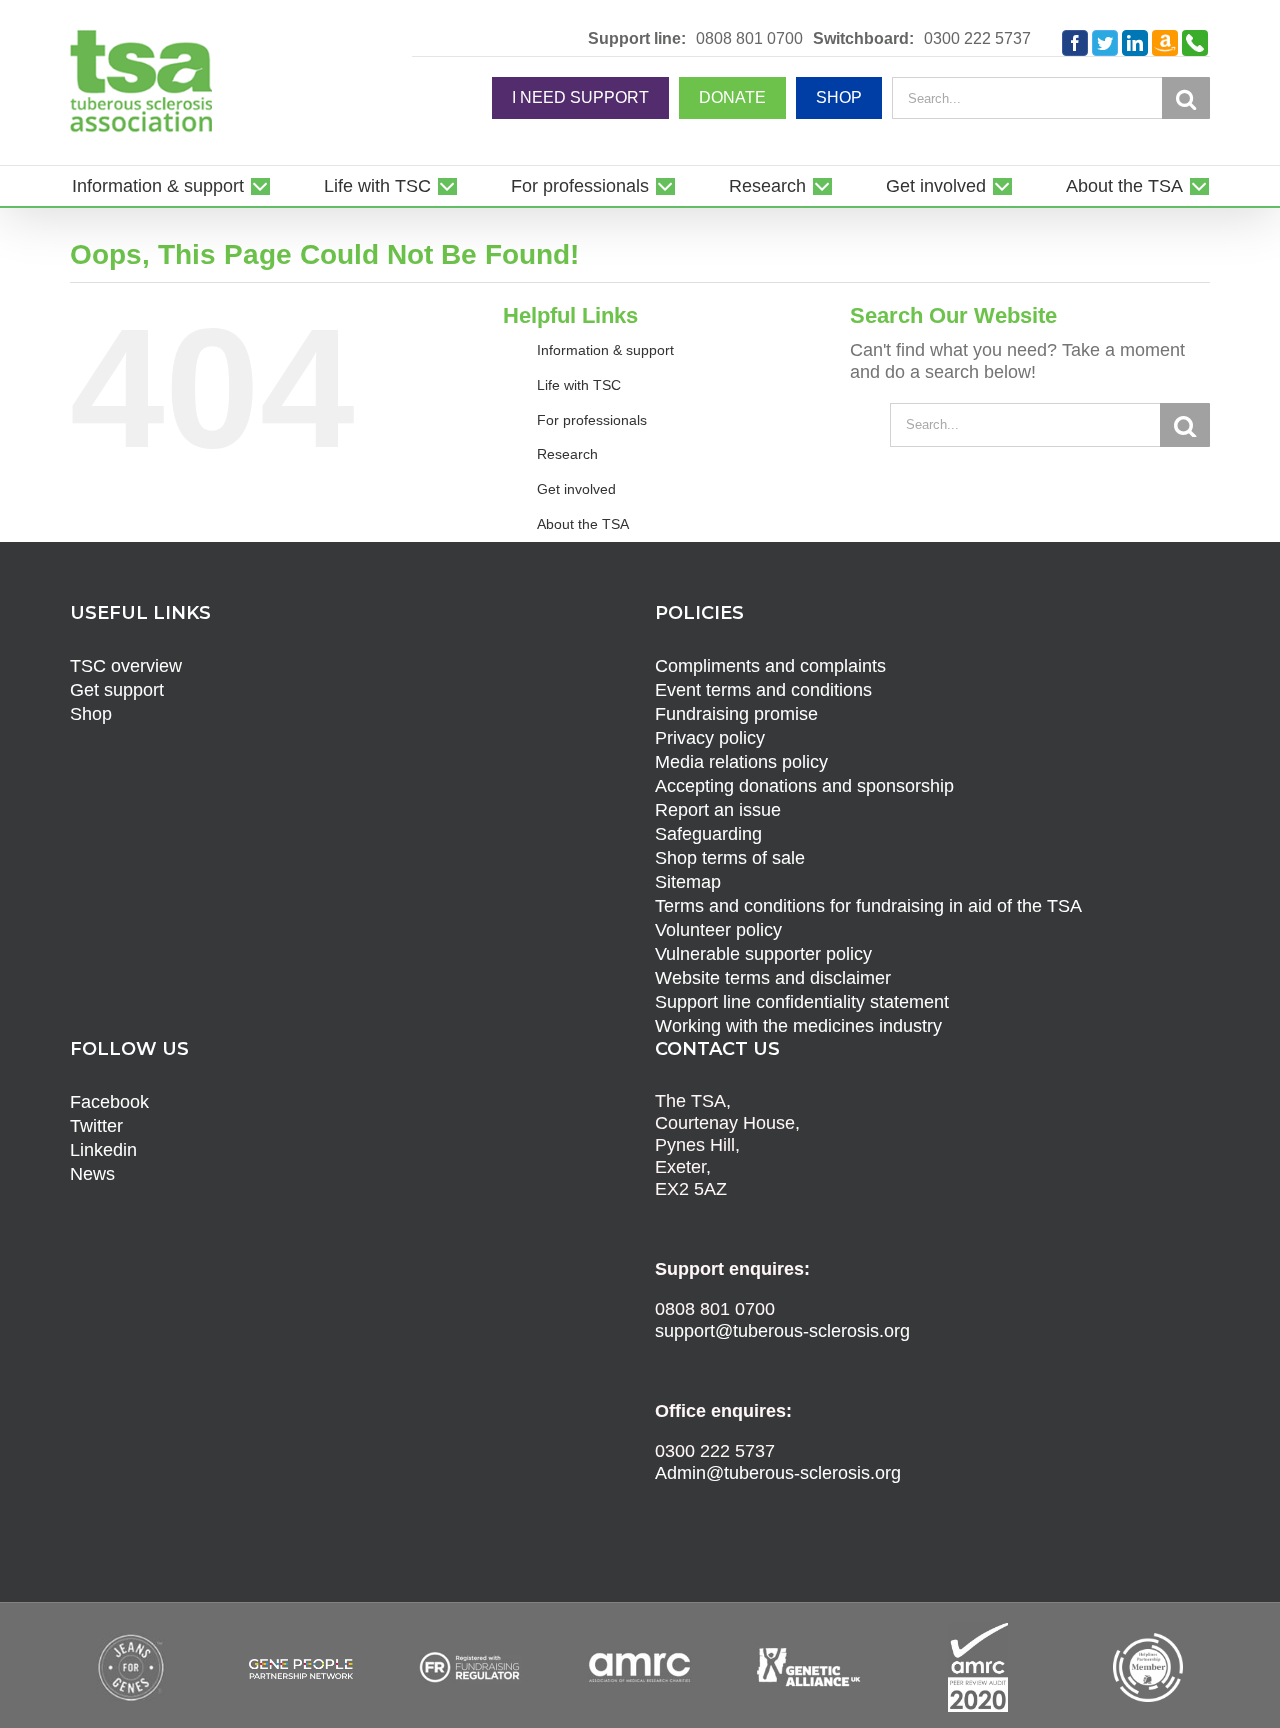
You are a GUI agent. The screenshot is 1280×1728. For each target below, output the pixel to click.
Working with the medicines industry (798, 1026)
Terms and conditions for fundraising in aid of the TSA (868, 906)
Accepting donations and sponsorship (804, 786)
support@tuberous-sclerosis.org (782, 1331)
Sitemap (688, 882)
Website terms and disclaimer (773, 978)
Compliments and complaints (770, 666)
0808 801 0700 (749, 39)
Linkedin (103, 1150)
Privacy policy (710, 738)
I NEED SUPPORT (580, 97)
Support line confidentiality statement (802, 1002)
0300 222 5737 (977, 39)
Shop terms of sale (730, 858)
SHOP (839, 97)
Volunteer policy (718, 930)
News (92, 1174)
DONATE (732, 97)
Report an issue (718, 810)
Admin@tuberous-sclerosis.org (778, 1473)
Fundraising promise (736, 714)
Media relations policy (741, 762)
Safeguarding (708, 834)
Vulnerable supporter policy (763, 954)
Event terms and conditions (763, 690)
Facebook (109, 1102)
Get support (117, 690)
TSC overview (126, 666)
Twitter (96, 1126)
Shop (91, 714)
